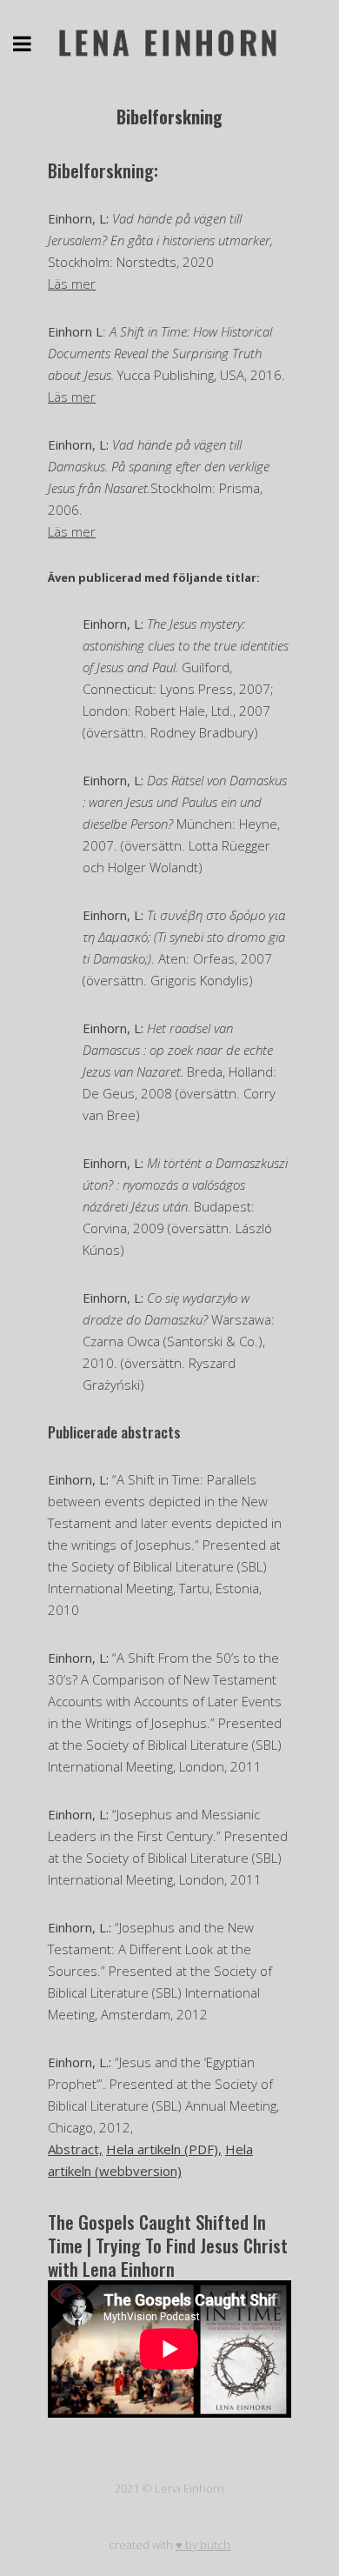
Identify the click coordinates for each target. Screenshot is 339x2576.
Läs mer (72, 284)
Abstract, (75, 2149)
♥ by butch (203, 2545)
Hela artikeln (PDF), (164, 2149)
